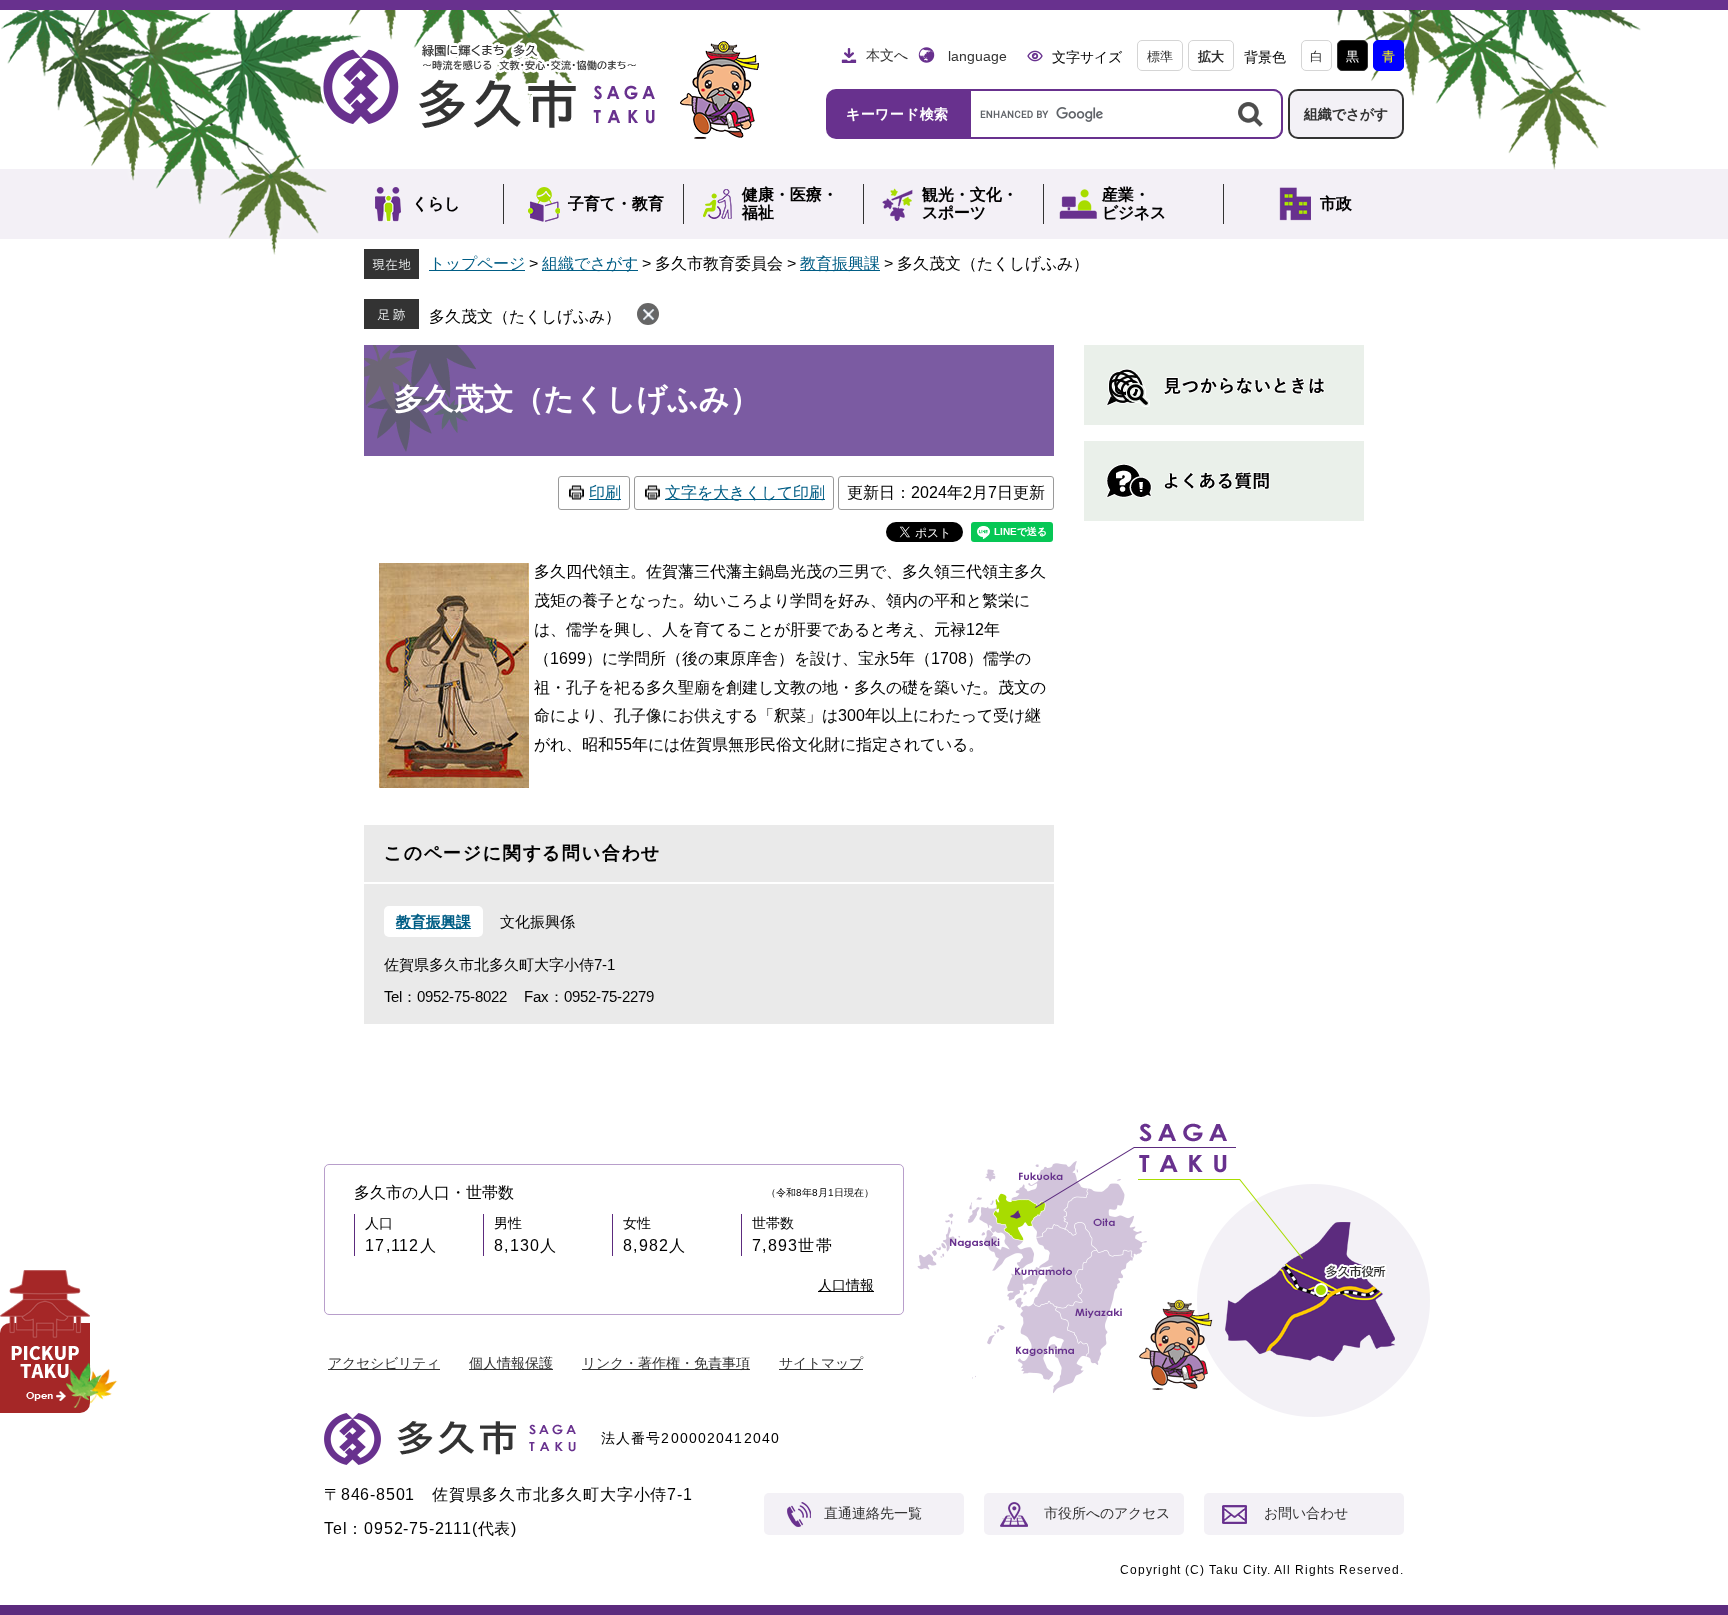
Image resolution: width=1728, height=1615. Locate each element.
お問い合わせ (1306, 1513)
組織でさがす (1346, 114)
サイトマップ (821, 1363)
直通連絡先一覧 (873, 1513)
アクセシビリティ (384, 1363)
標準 (1160, 56)
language (977, 56)
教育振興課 (840, 263)
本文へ (887, 55)
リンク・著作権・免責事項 (666, 1363)
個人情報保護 (511, 1363)
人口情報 (846, 1285)
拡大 (1211, 56)
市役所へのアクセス (1107, 1513)
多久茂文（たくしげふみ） (525, 316)
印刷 (605, 492)
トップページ (477, 263)
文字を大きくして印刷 (745, 492)
